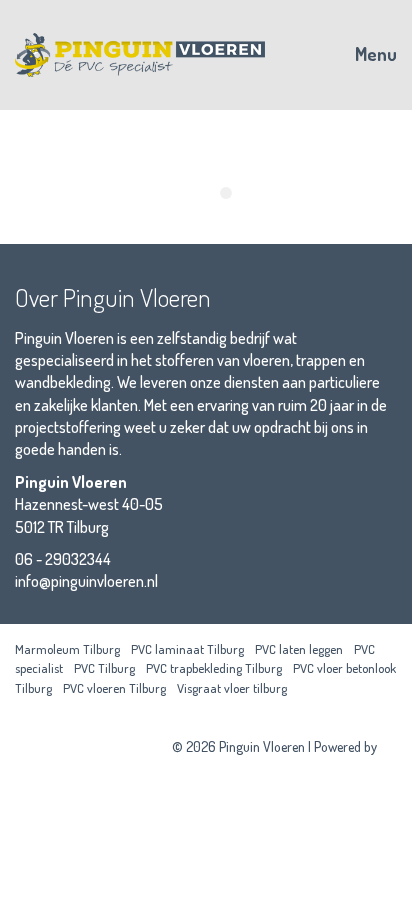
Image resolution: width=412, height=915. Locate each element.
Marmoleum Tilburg (67, 649)
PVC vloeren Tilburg (114, 688)
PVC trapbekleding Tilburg (214, 668)
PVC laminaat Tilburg (187, 649)
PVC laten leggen (299, 649)
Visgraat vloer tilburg (232, 688)
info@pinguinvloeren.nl (86, 581)
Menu (374, 54)
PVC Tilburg (104, 668)
